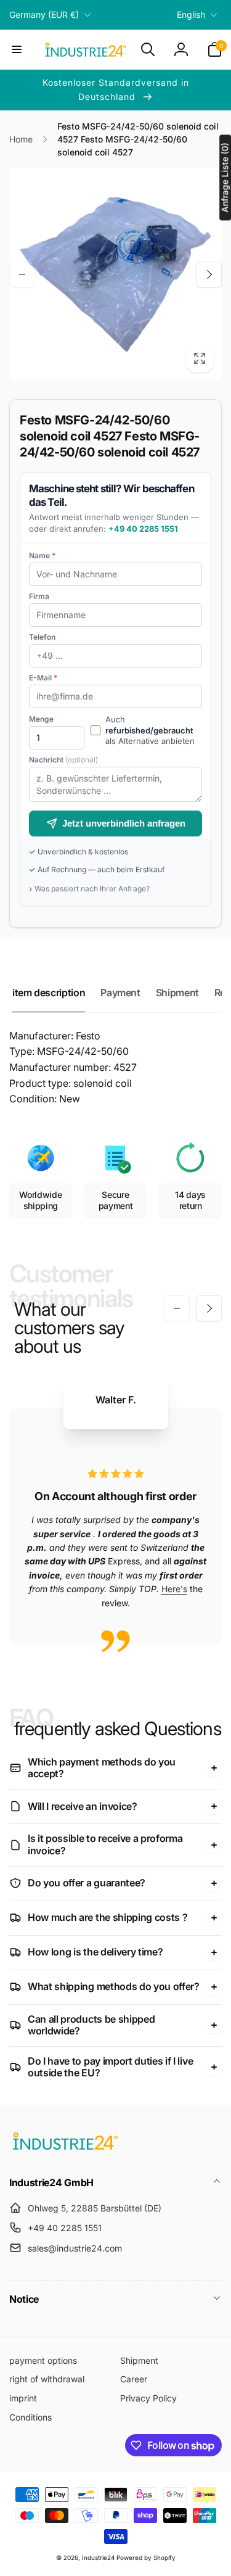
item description (49, 993)
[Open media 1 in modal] (115, 274)
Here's (174, 1589)
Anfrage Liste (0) (225, 177)
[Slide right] (209, 275)
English (191, 14)
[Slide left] (22, 275)
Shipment (177, 993)
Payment (120, 993)
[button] (17, 49)
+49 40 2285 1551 (143, 529)
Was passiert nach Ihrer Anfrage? (92, 889)
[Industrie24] (65, 2149)
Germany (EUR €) (44, 14)
